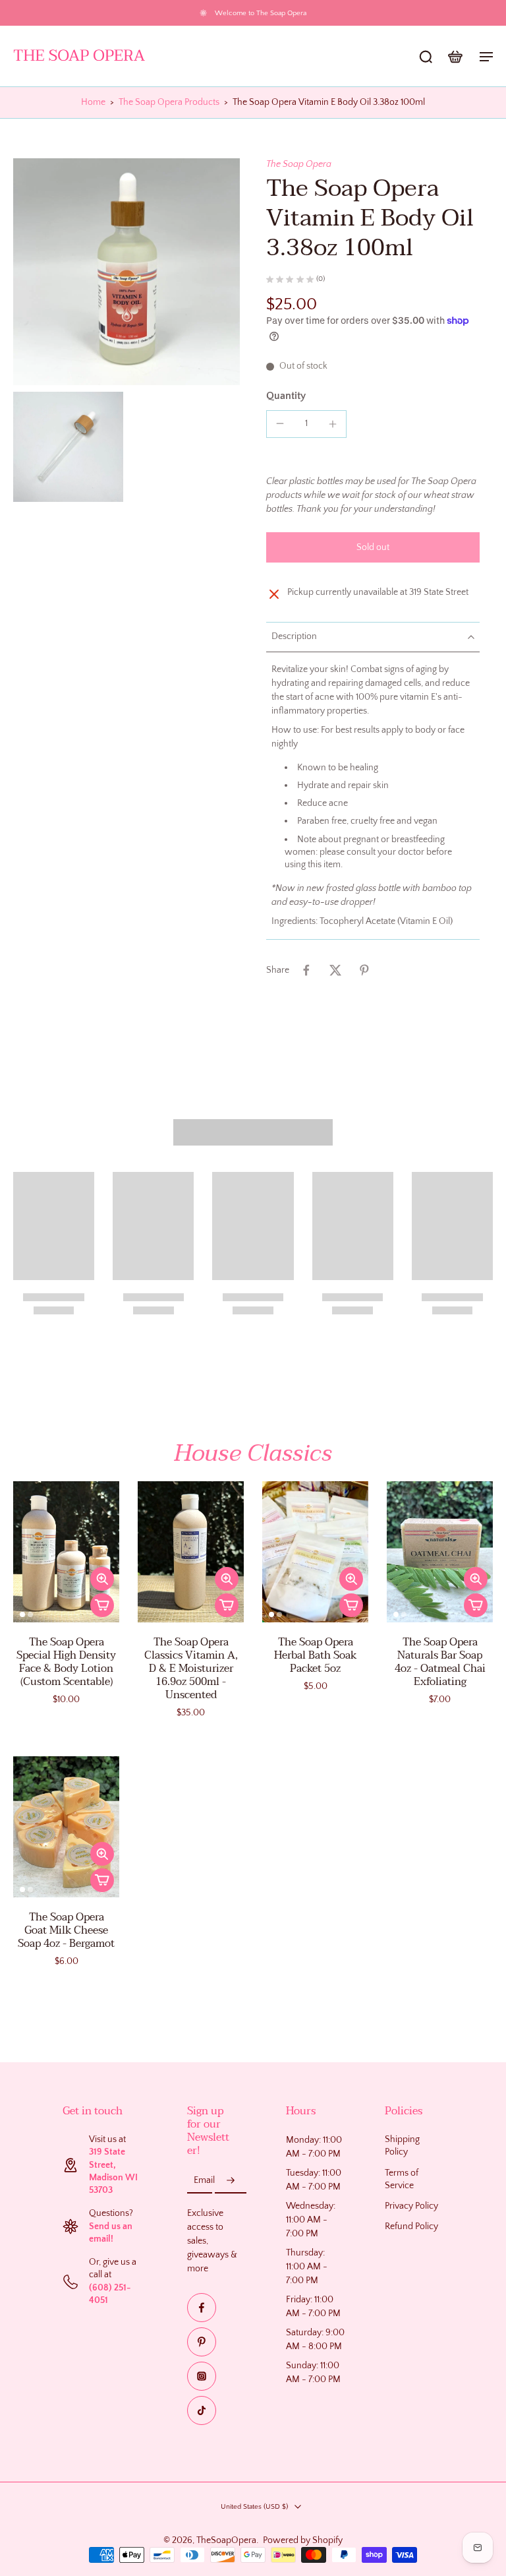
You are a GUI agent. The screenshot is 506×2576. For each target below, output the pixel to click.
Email (204, 2180)
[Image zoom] (126, 272)
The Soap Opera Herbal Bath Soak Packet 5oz (315, 1655)
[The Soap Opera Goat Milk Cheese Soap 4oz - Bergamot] (66, 1827)
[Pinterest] (202, 2342)
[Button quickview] (102, 1579)
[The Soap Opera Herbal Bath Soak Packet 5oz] (315, 1552)
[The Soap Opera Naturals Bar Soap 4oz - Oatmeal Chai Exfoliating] (440, 1552)
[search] (426, 56)
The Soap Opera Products (169, 102)
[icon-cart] (455, 56)
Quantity (286, 396)
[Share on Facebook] (306, 970)
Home (93, 102)
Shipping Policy (402, 2146)
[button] (373, 547)
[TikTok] (202, 2410)
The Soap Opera (299, 164)
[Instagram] (202, 2376)
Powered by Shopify (303, 2540)
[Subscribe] (231, 2181)
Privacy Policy (411, 2206)
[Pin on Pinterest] (364, 970)
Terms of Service (402, 2179)
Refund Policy (411, 2227)
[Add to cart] (102, 1605)
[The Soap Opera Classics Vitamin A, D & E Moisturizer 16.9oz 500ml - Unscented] (191, 1552)
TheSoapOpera (226, 2540)
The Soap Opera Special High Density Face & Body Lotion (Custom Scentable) (66, 1662)
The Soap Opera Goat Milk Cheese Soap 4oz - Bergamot (66, 1930)
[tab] (22, 1614)
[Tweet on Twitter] (335, 970)
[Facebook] (202, 2308)
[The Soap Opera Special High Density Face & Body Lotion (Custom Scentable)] (66, 1552)
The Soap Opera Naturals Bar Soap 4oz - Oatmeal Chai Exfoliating (440, 1662)
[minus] (280, 423)
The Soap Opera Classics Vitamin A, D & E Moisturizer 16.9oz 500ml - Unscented (191, 1669)
